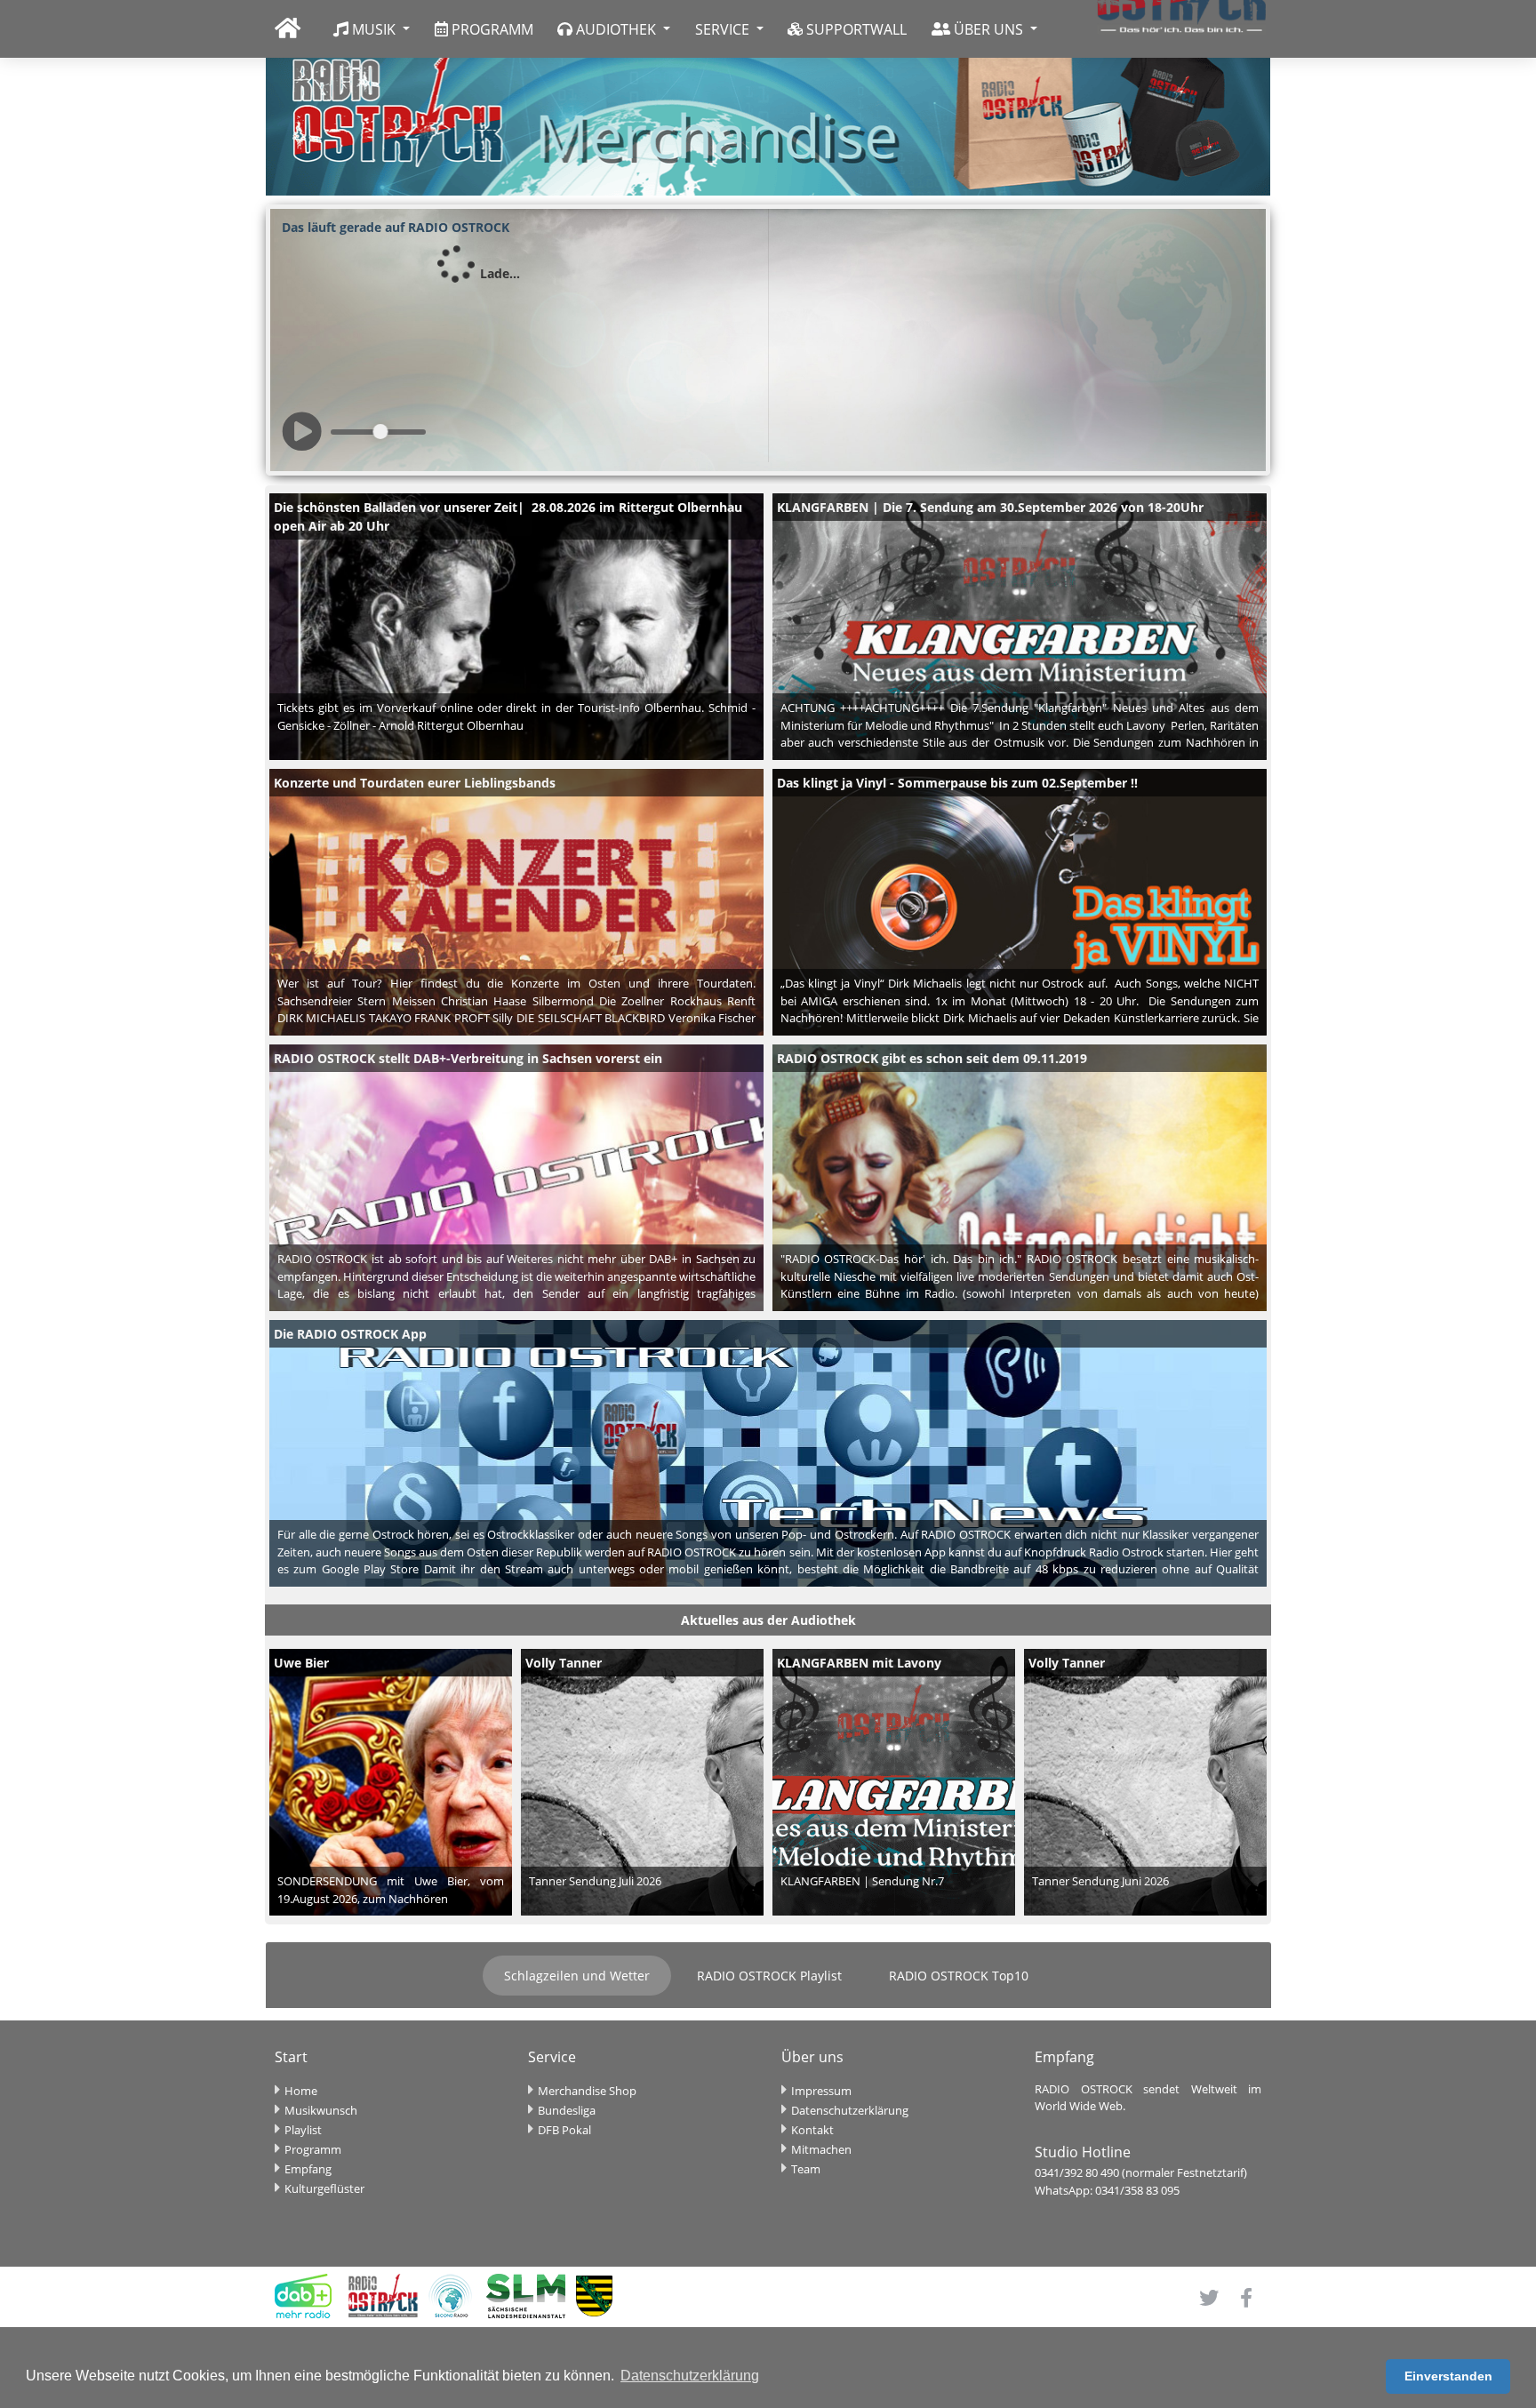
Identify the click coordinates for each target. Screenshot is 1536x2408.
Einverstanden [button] (1448, 2376)
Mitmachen (821, 2149)
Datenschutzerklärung (850, 2110)
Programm (313, 2149)
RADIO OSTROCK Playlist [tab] (769, 1976)
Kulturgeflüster (324, 2188)
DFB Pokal (564, 2130)
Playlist (303, 2130)
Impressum (821, 2091)
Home (301, 2091)
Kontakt (812, 2130)
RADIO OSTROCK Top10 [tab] (959, 1976)
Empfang (308, 2169)
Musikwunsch (321, 2110)
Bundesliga (567, 2110)
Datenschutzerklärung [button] (690, 2376)
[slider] (381, 432)
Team (806, 2169)
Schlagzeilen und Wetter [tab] (577, 1976)
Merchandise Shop (587, 2091)
